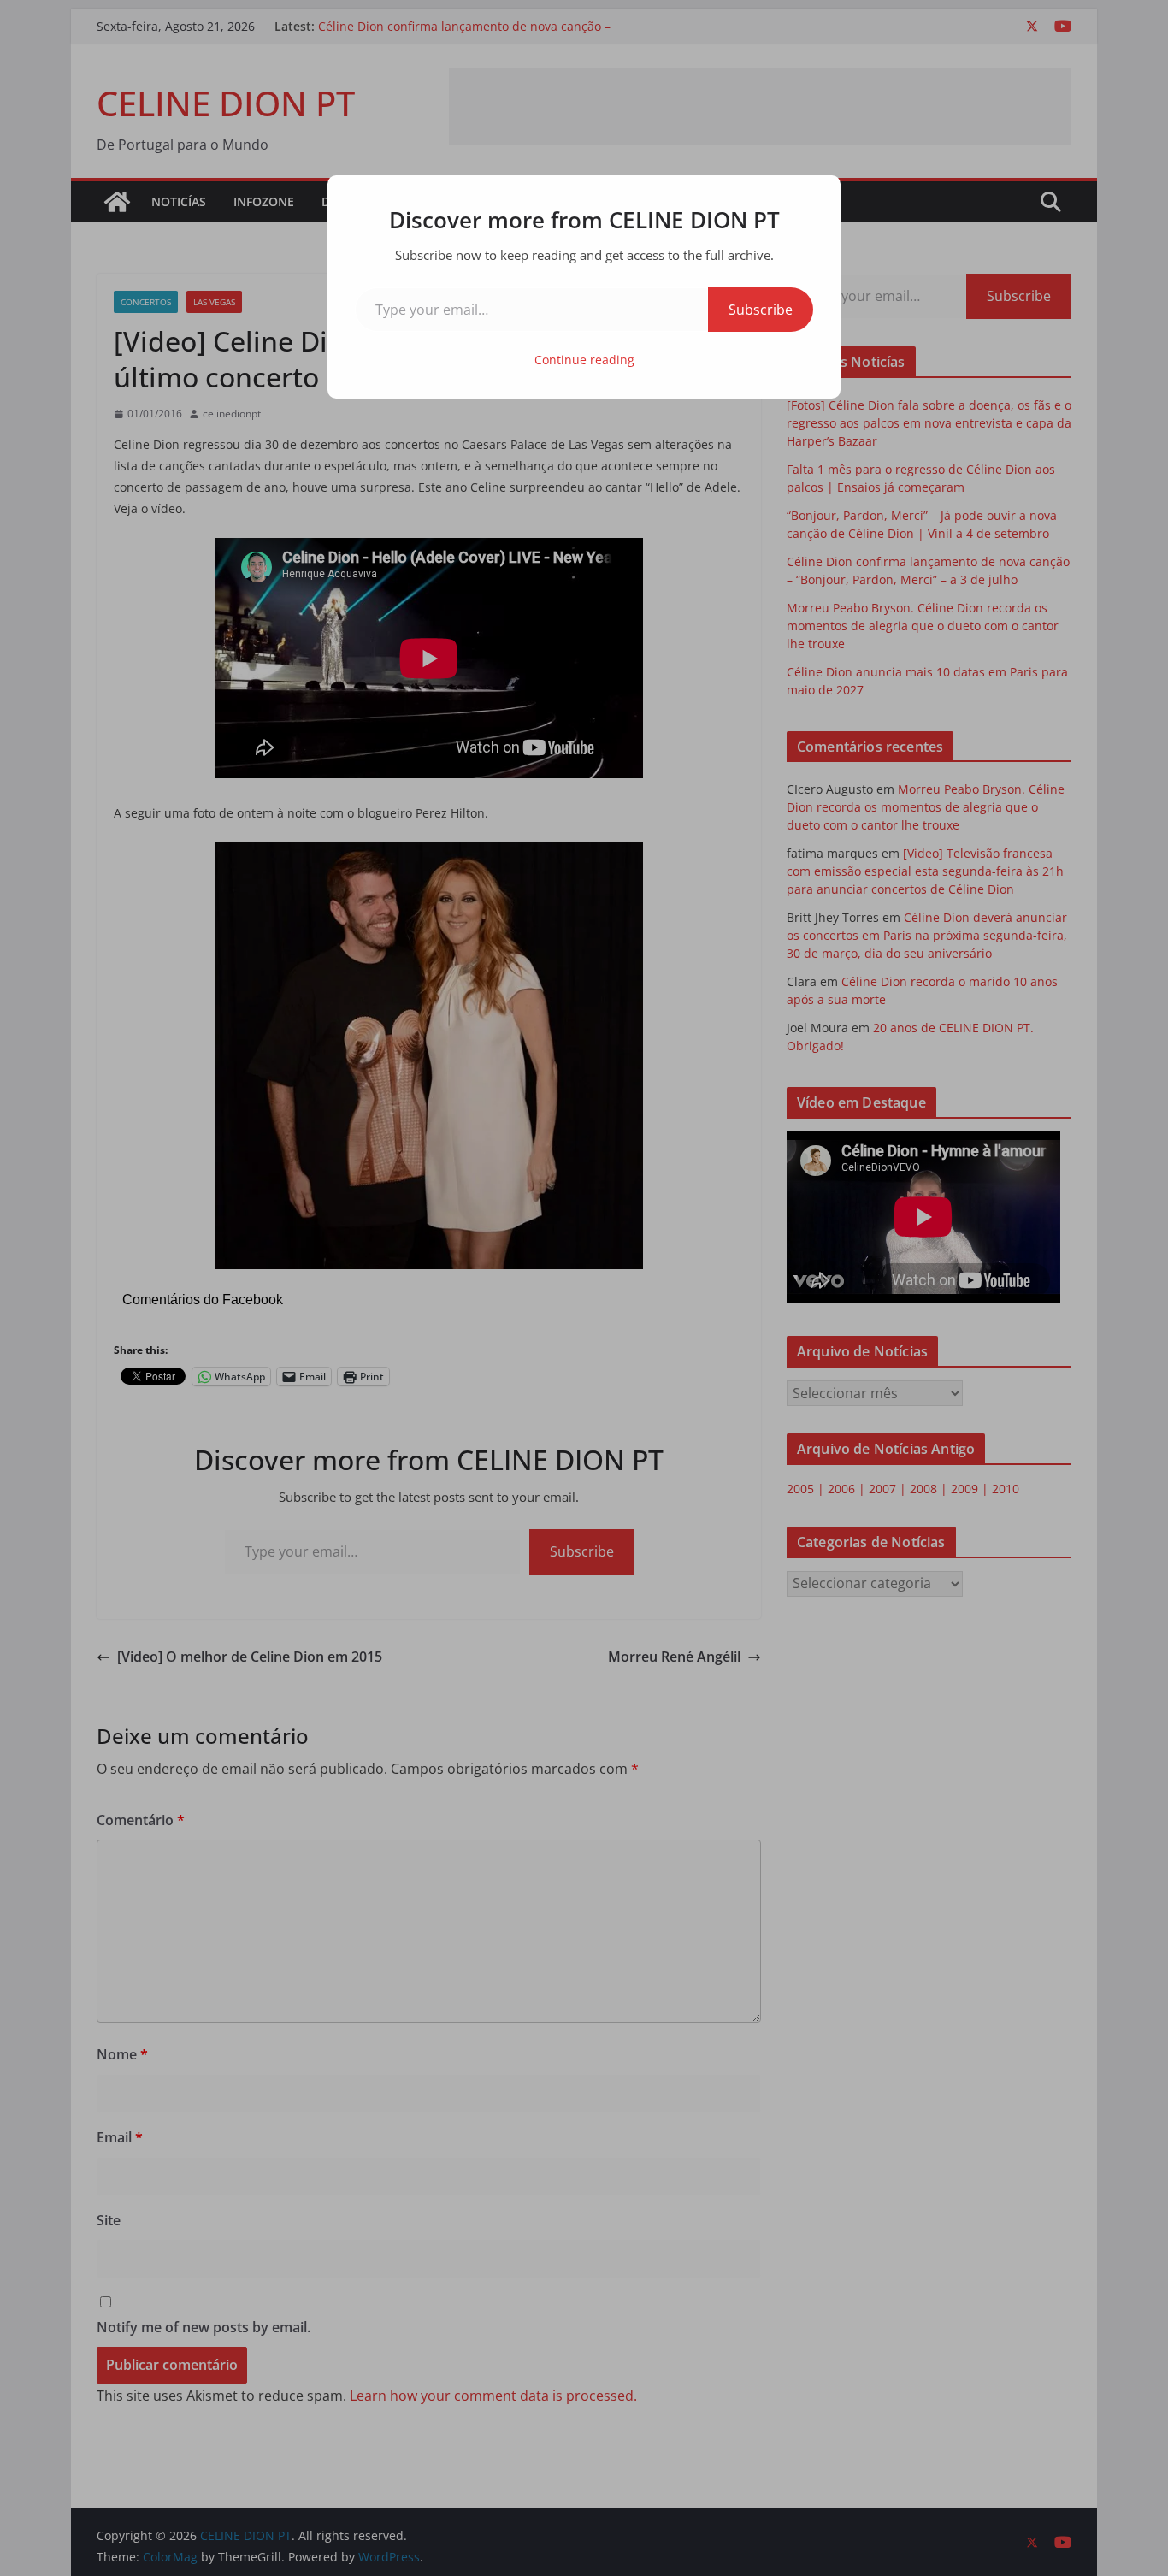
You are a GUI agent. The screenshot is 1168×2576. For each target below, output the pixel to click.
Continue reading (584, 360)
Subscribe (761, 310)
